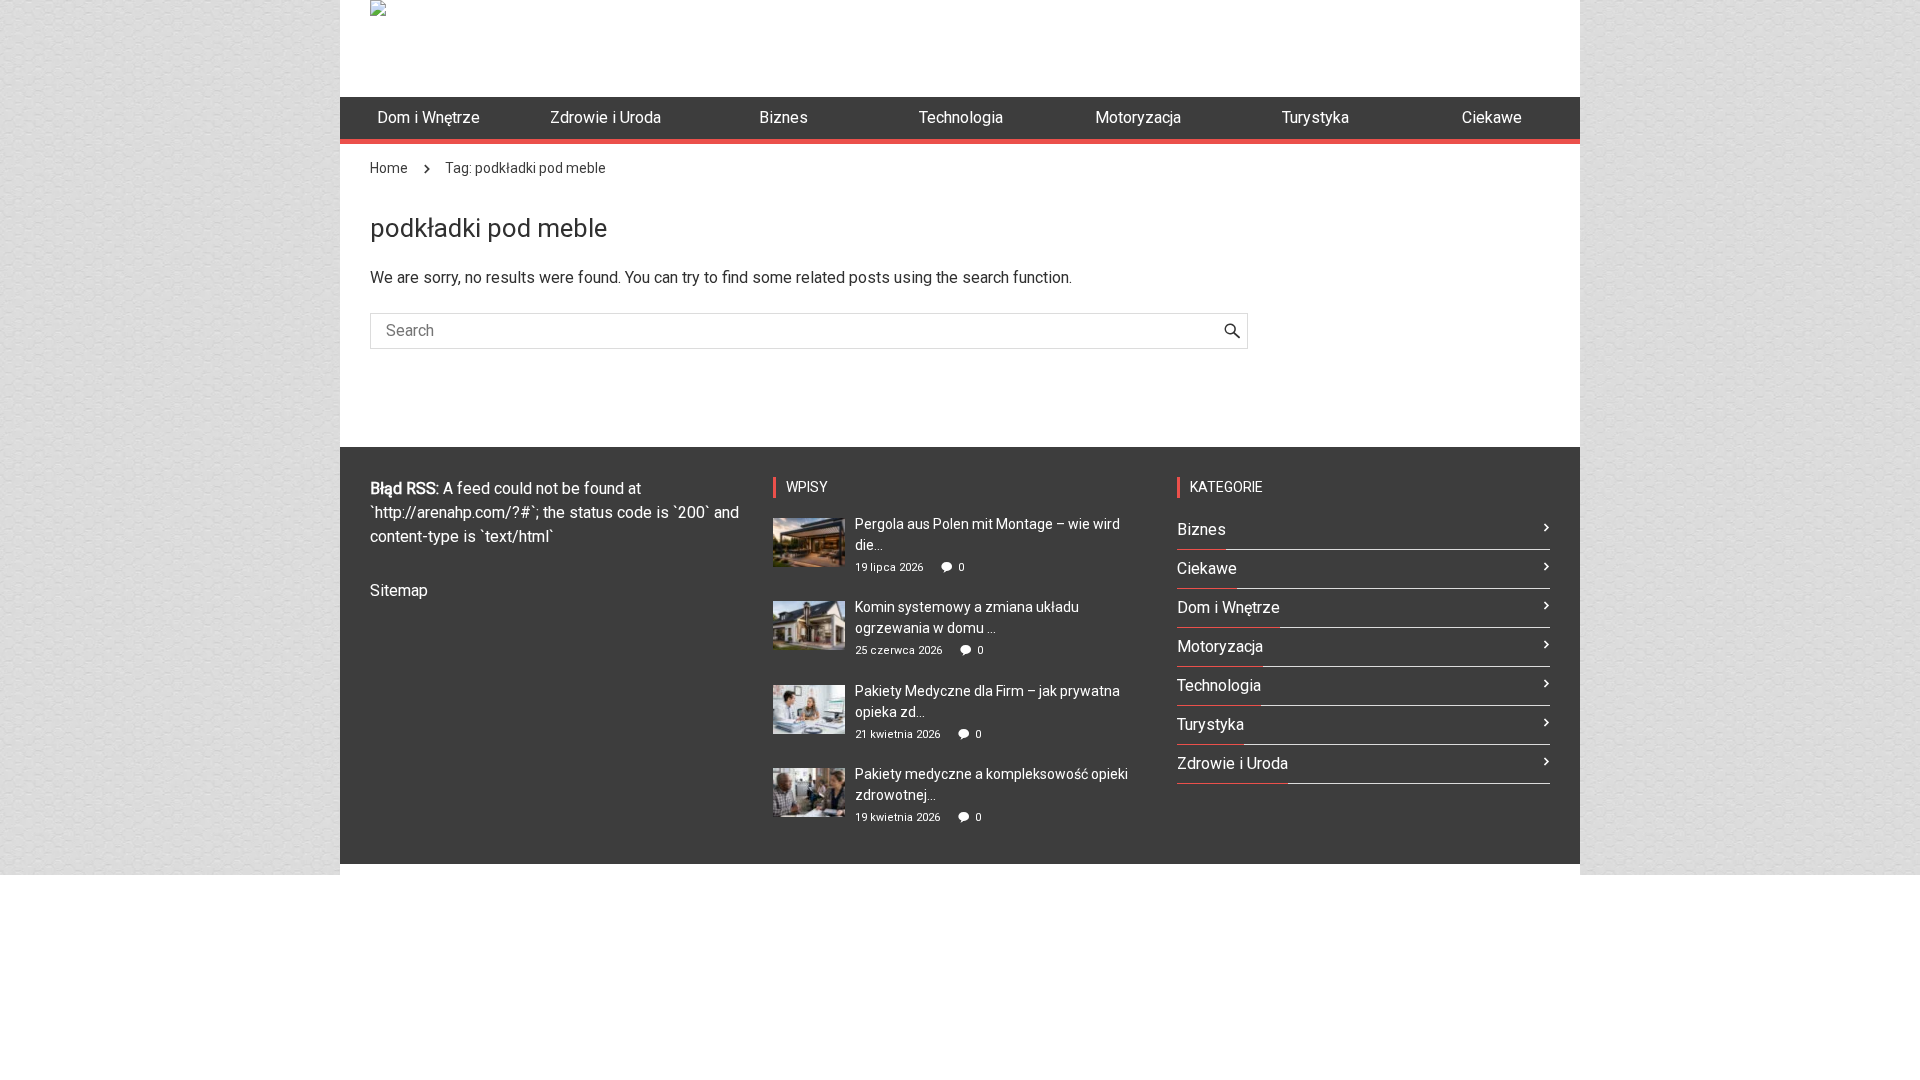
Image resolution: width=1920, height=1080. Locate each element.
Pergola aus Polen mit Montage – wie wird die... (987, 534)
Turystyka (1210, 724)
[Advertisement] (1186, 45)
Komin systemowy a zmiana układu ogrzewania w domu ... (967, 617)
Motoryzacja (1220, 646)
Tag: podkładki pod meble (525, 168)
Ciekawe (1207, 568)
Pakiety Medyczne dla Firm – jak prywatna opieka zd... (987, 701)
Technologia (1219, 685)
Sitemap (399, 590)
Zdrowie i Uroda (1232, 763)
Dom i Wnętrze (1228, 607)
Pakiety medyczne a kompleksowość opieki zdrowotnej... (991, 784)
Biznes (1201, 529)
